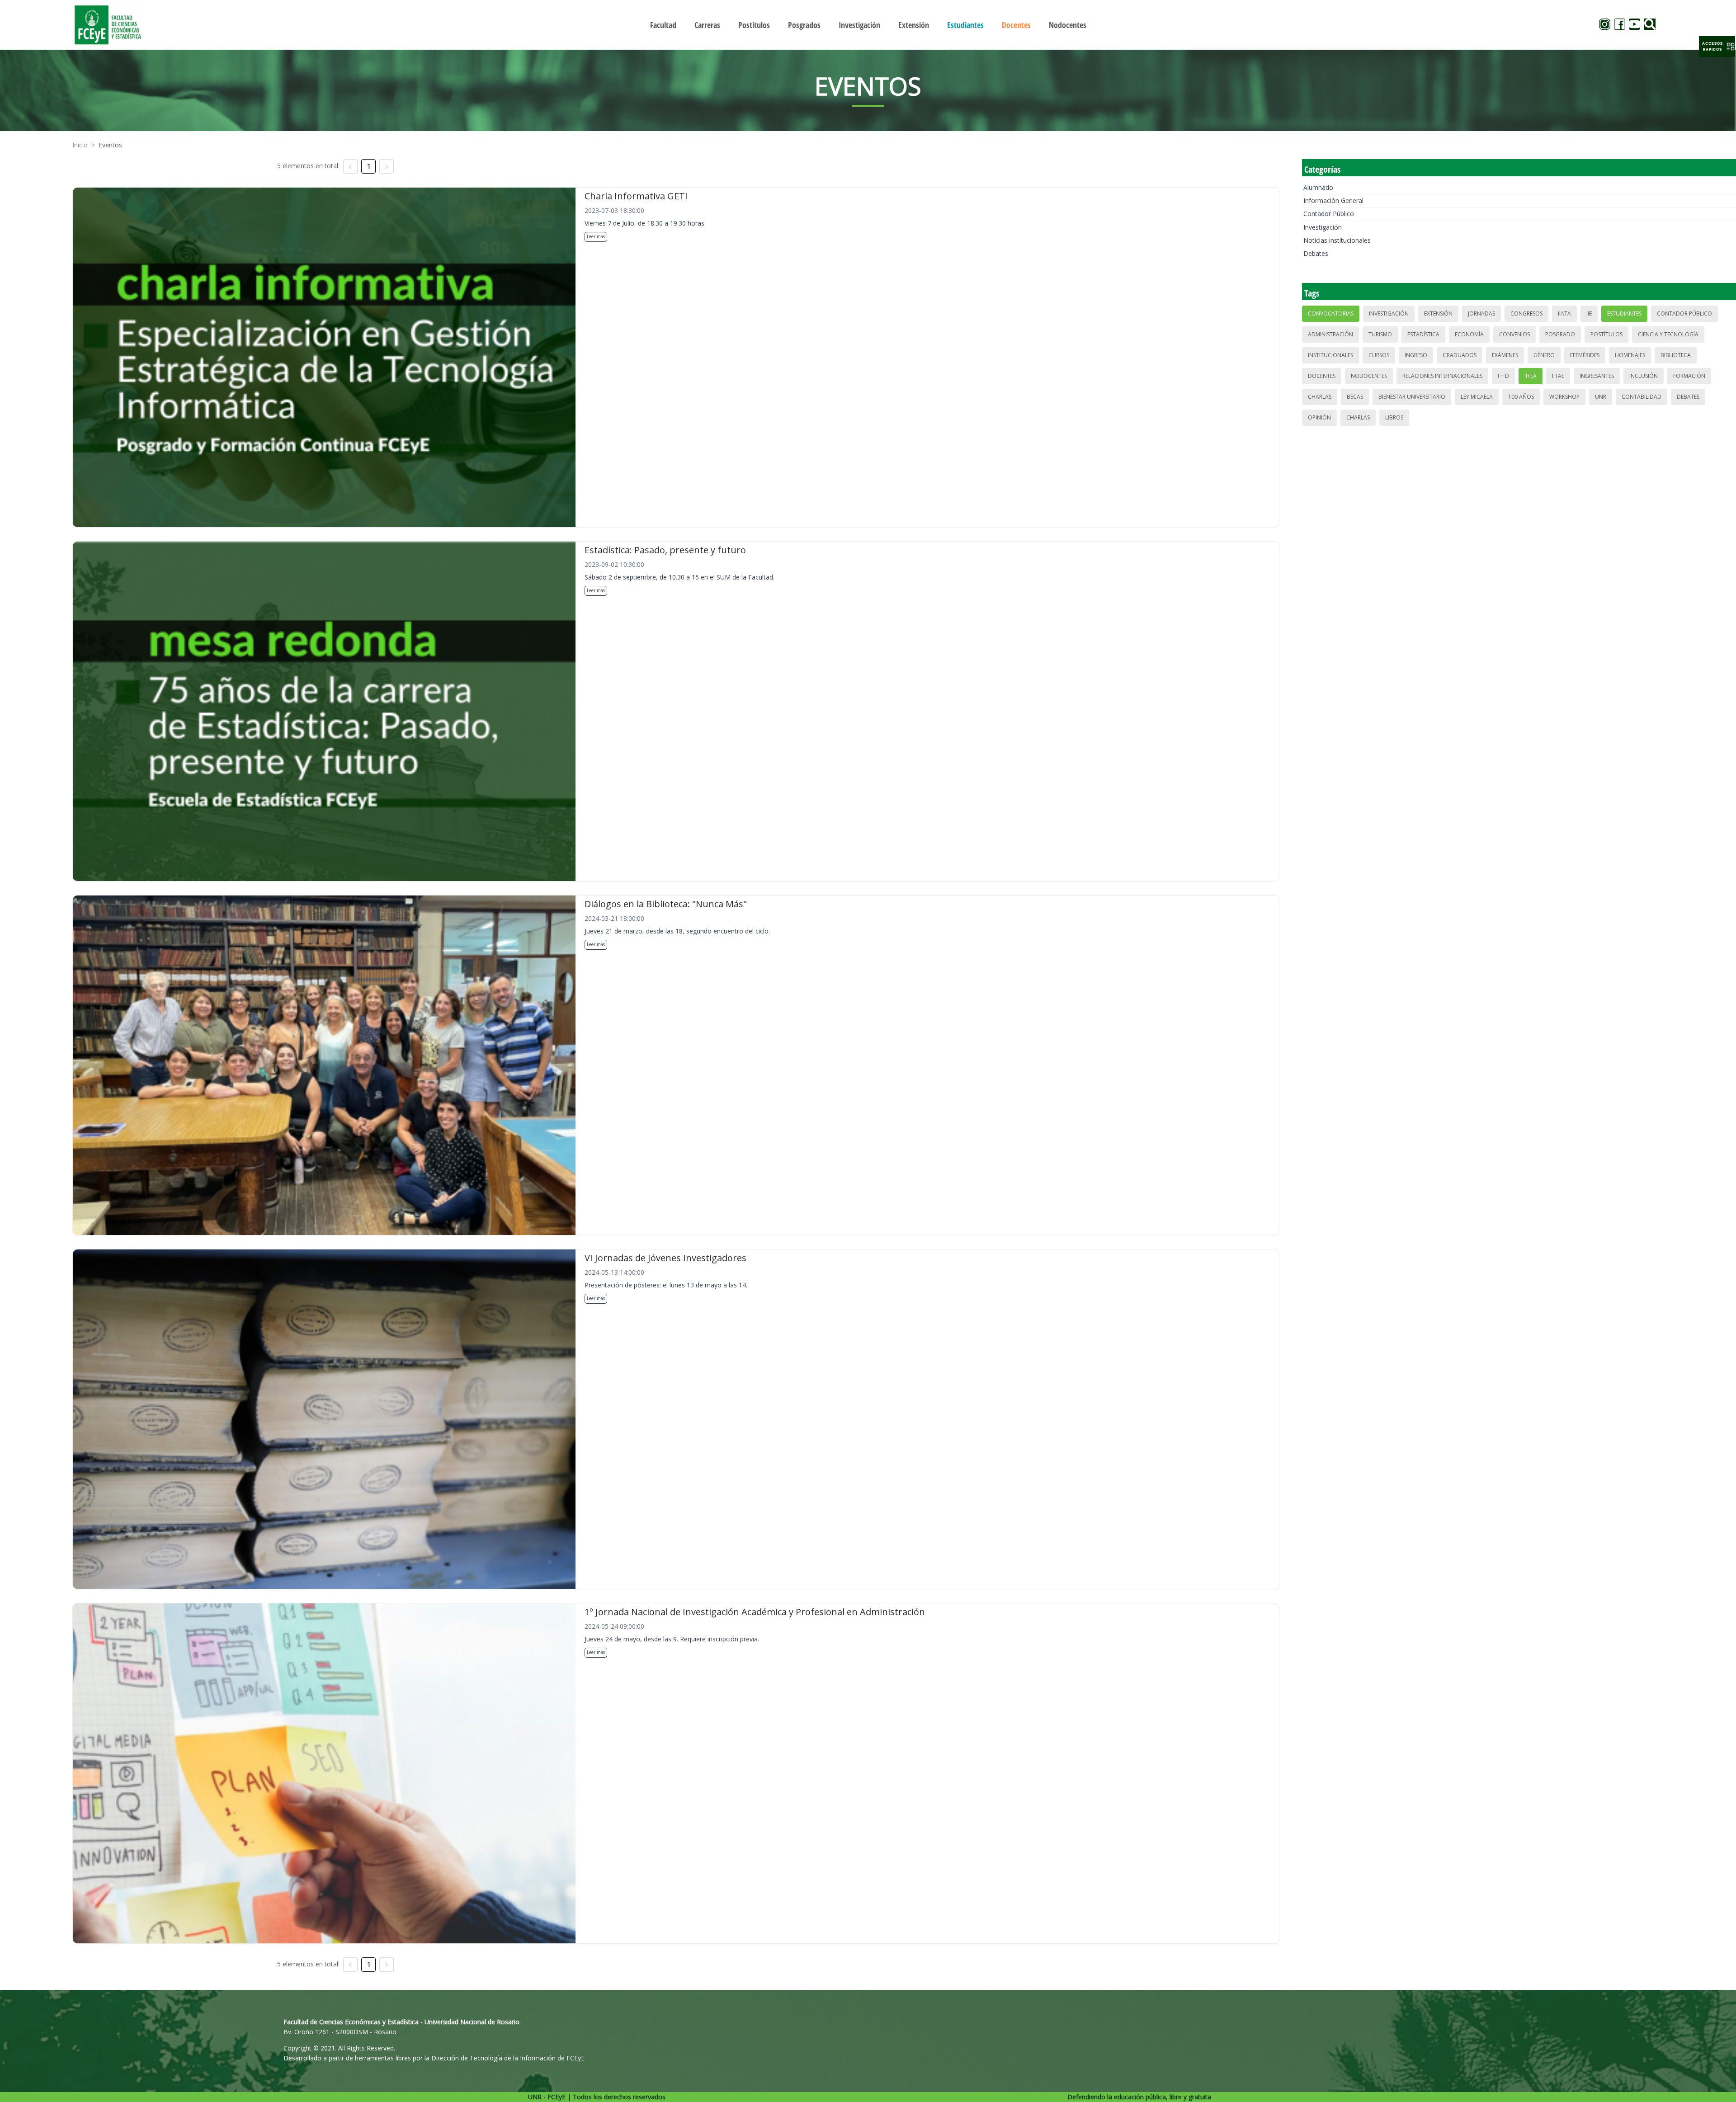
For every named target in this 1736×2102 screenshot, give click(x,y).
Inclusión (1644, 376)
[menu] (868, 25)
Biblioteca (1676, 355)
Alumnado (1318, 187)
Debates (1316, 253)
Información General (1333, 200)
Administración (1330, 334)
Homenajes (1630, 355)
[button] (1717, 47)
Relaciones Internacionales (1442, 376)
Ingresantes (1597, 376)
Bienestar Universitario (1412, 397)
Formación (1689, 376)
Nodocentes (1369, 376)
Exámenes (1505, 355)
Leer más (596, 236)
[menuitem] (663, 25)
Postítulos (1606, 334)
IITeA (1531, 376)
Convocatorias (1331, 313)
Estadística (1423, 334)
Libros (1394, 417)
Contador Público (1329, 214)
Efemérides (1585, 355)
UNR (1601, 397)
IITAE (1558, 376)
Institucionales (1330, 355)
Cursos (1379, 355)
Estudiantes (1624, 313)
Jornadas (1481, 313)
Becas (1355, 397)
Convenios (1514, 334)
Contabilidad (1642, 397)
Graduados (1460, 355)
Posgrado (1560, 334)
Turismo (1380, 334)
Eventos (110, 145)
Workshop (1564, 397)
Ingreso (1416, 355)
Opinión (1319, 417)
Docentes (1322, 376)
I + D (1503, 376)
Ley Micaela (1477, 397)
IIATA (1564, 313)
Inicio (80, 145)
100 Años (1521, 397)
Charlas (1320, 397)
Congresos (1526, 313)
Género (1544, 355)
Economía (1469, 334)
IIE (1589, 313)
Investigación (1323, 227)
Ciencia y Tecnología (1668, 334)
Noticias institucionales (1337, 240)
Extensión (1438, 313)
